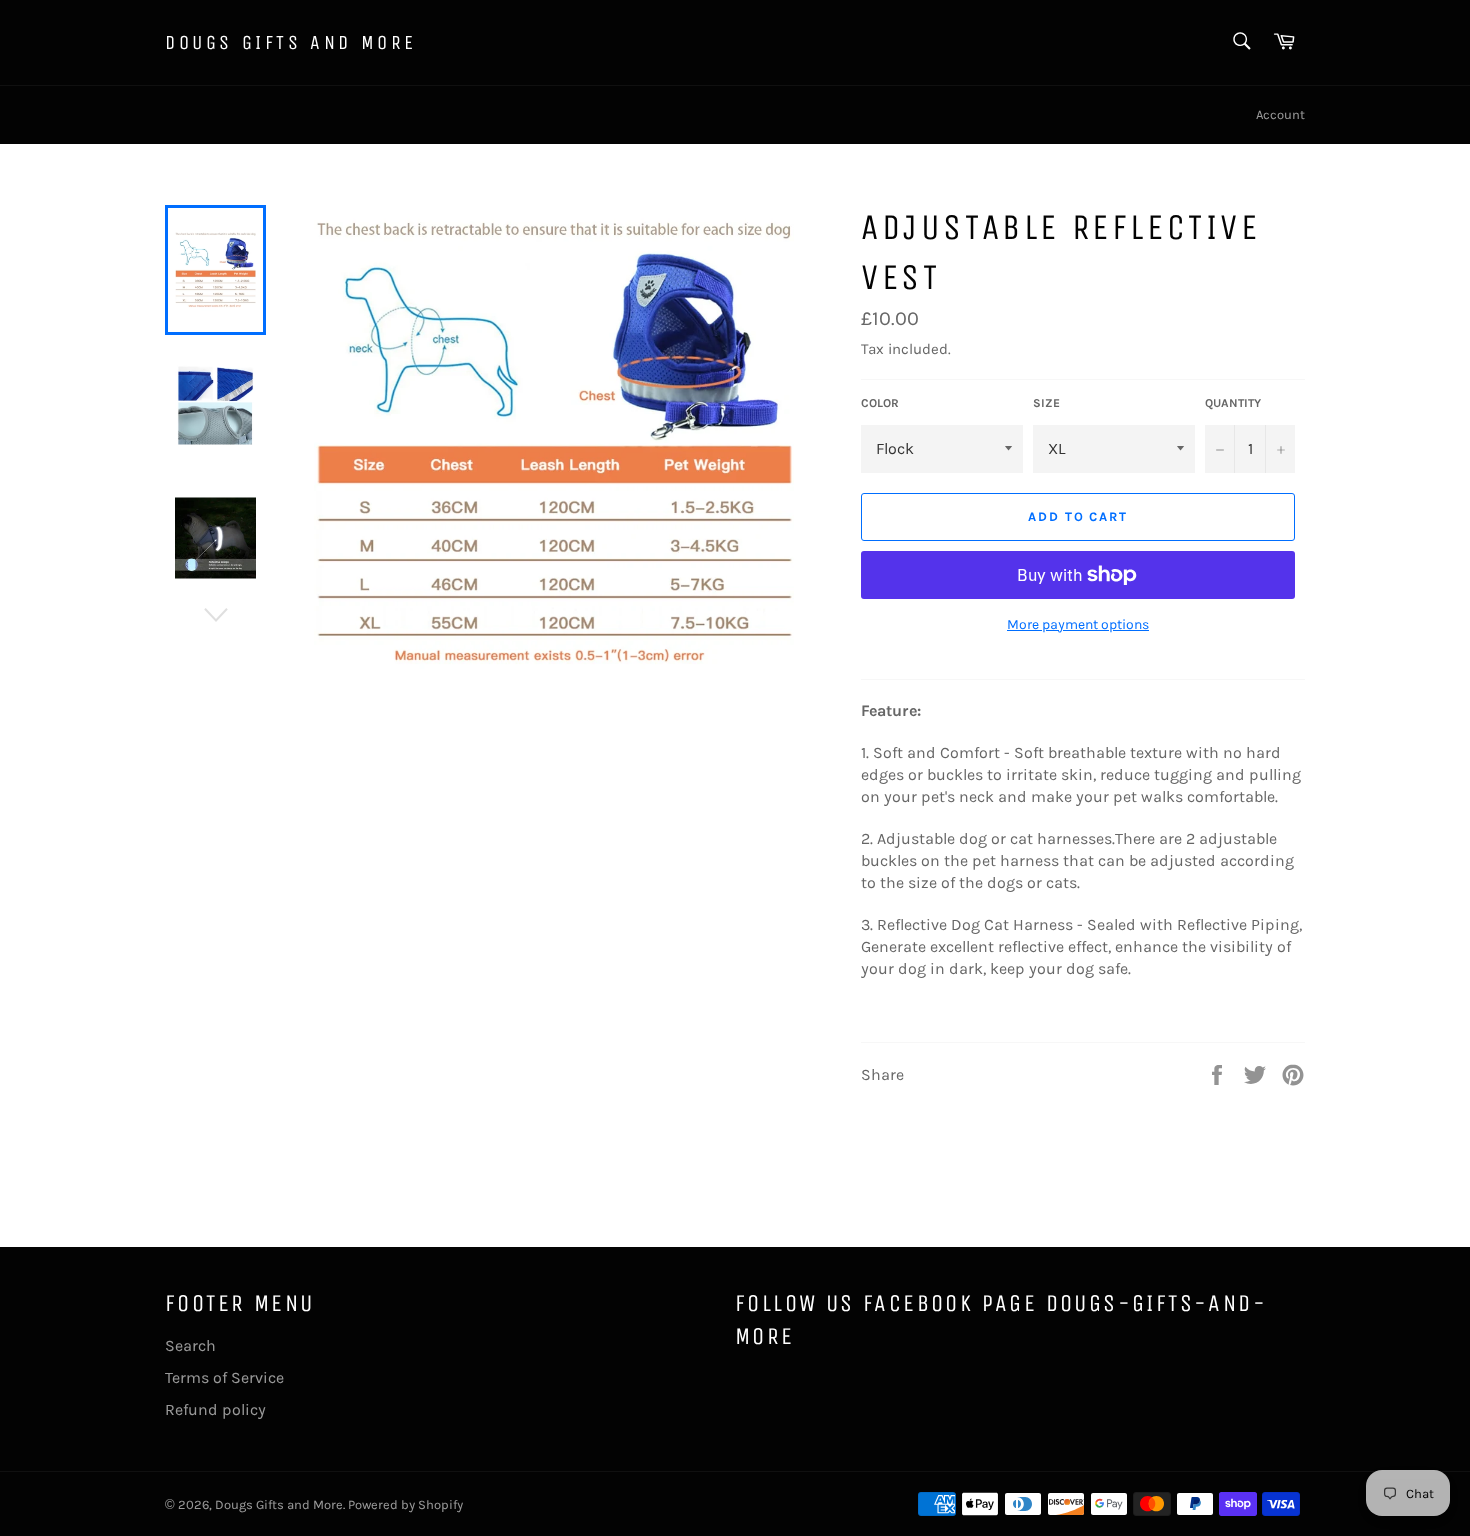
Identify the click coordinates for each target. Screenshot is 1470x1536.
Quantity (1233, 403)
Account (1280, 114)
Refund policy (215, 1409)
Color (880, 403)
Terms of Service (224, 1377)
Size (1046, 403)
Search (190, 1345)
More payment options (1078, 624)
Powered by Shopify (405, 1504)
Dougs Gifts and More (291, 42)
